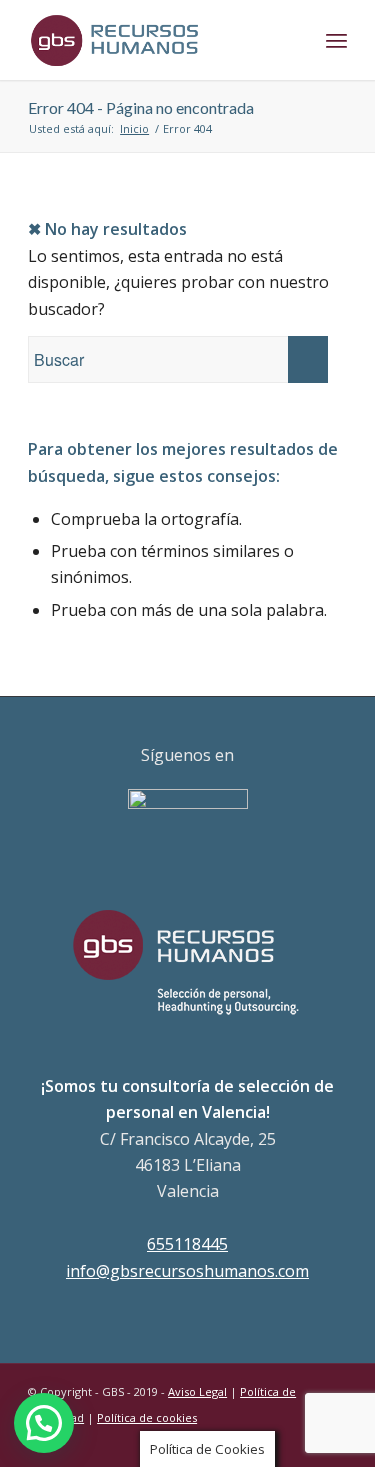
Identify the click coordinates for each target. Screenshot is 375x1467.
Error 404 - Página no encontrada (141, 107)
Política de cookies (147, 1417)
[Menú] (336, 40)
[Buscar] (292, 40)
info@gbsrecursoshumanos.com (187, 1271)
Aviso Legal (197, 1391)
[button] (44, 1423)
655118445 (187, 1244)
